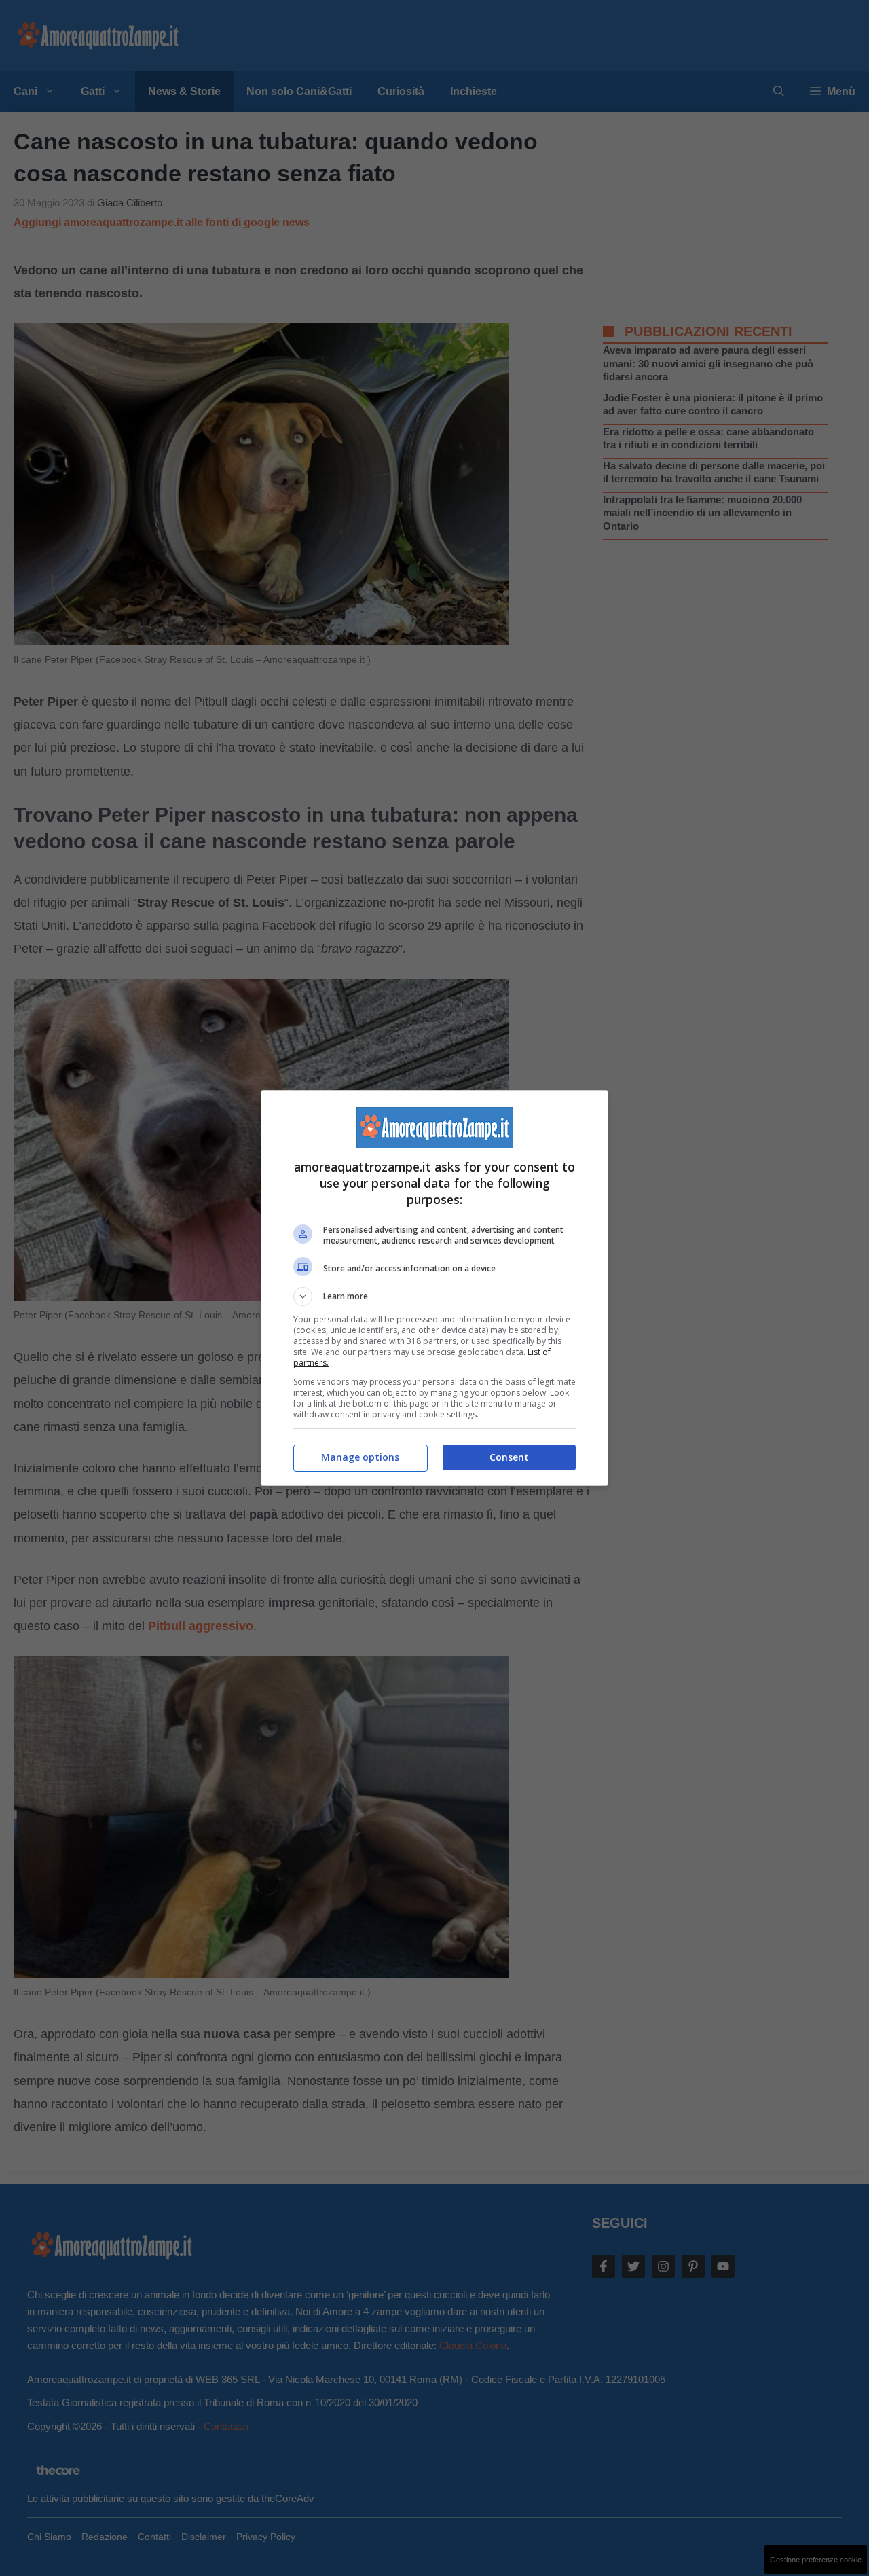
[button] (434, 1296)
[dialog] (434, 1288)
